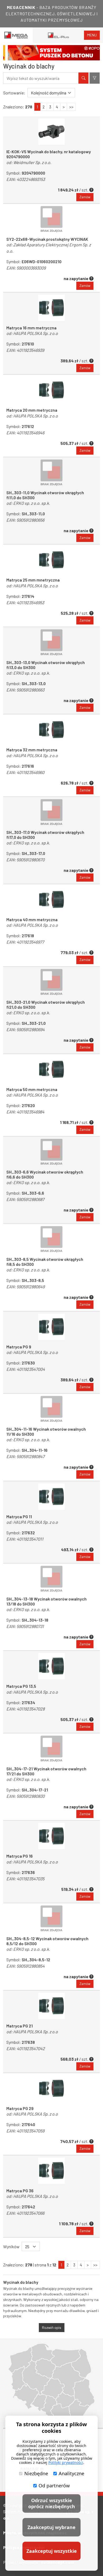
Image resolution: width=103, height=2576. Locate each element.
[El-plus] (58, 35)
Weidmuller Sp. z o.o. (32, 162)
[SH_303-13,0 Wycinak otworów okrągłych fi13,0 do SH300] (51, 642)
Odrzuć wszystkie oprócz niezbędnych (52, 2503)
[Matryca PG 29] (51, 2088)
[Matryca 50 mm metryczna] (51, 1069)
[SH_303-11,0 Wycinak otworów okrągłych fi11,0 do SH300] (51, 473)
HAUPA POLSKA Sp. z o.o (36, 333)
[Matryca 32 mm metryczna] (51, 730)
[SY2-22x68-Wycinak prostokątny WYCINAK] (51, 219)
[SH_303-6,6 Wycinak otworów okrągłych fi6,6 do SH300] (51, 1152)
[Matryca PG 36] (51, 2171)
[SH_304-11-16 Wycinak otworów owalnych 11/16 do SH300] (51, 1409)
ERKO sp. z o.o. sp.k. (32, 503)
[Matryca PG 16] (51, 1836)
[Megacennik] (16, 35)
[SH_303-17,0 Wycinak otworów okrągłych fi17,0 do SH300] (51, 812)
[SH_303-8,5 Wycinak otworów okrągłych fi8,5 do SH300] (51, 1239)
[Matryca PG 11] (51, 1497)
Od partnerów (54, 2486)
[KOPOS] (51, 53)
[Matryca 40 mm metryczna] (51, 900)
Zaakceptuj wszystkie (52, 2551)
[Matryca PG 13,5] (51, 1666)
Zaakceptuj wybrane (51, 2527)
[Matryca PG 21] (51, 2006)
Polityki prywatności (66, 2462)
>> (71, 107)
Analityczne (71, 2473)
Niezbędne (36, 2473)
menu (92, 35)
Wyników (11, 2246)
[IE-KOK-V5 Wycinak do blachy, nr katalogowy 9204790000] (51, 132)
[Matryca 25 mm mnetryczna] (51, 560)
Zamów (85, 197)
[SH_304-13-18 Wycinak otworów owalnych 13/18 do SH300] (51, 1579)
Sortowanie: (14, 93)
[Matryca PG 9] (51, 1327)
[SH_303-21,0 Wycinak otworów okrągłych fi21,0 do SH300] (51, 982)
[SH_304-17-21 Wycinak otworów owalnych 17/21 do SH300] (51, 1749)
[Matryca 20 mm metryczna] (51, 390)
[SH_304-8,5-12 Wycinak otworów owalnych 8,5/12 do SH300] (51, 1919)
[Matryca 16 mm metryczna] (51, 308)
